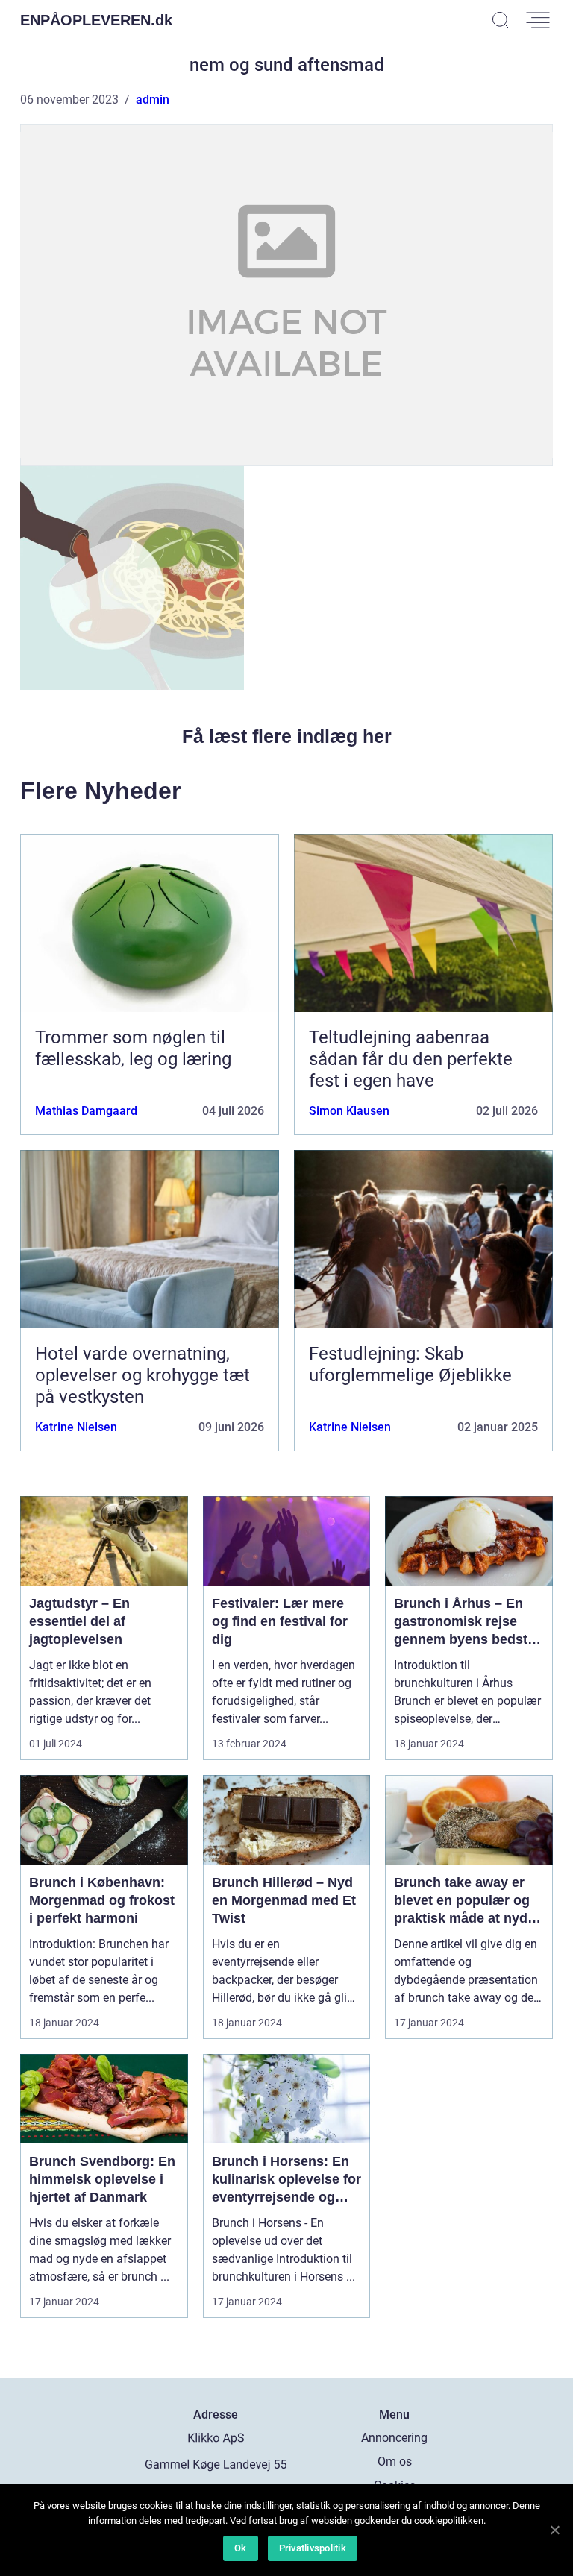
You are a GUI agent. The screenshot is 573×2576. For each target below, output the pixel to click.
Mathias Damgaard (86, 1111)
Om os (395, 2462)
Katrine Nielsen (76, 1427)
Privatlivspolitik (313, 2548)
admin (153, 100)
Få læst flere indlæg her (287, 736)
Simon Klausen (349, 1111)
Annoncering (394, 2438)
